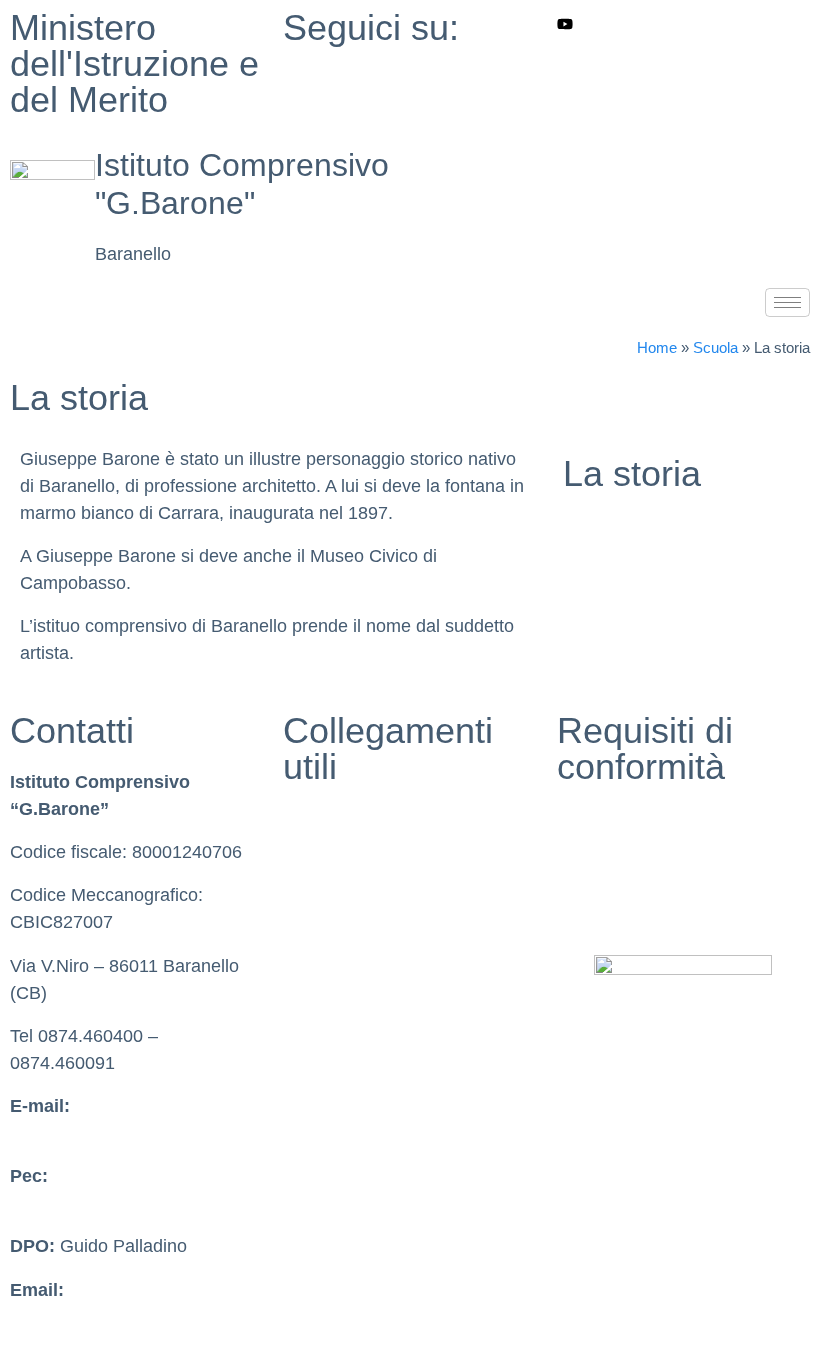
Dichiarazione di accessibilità (672, 861)
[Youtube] (683, 23)
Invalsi (308, 904)
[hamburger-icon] (787, 302)
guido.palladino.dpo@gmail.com (138, 1317)
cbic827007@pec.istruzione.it (127, 1203)
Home (657, 347)
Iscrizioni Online (346, 991)
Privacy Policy (613, 818)
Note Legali (602, 904)
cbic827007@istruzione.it (110, 1133)
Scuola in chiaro (347, 861)
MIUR (306, 818)
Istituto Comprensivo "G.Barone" (242, 184)
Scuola (715, 347)
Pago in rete (331, 1034)
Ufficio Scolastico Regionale (394, 948)
